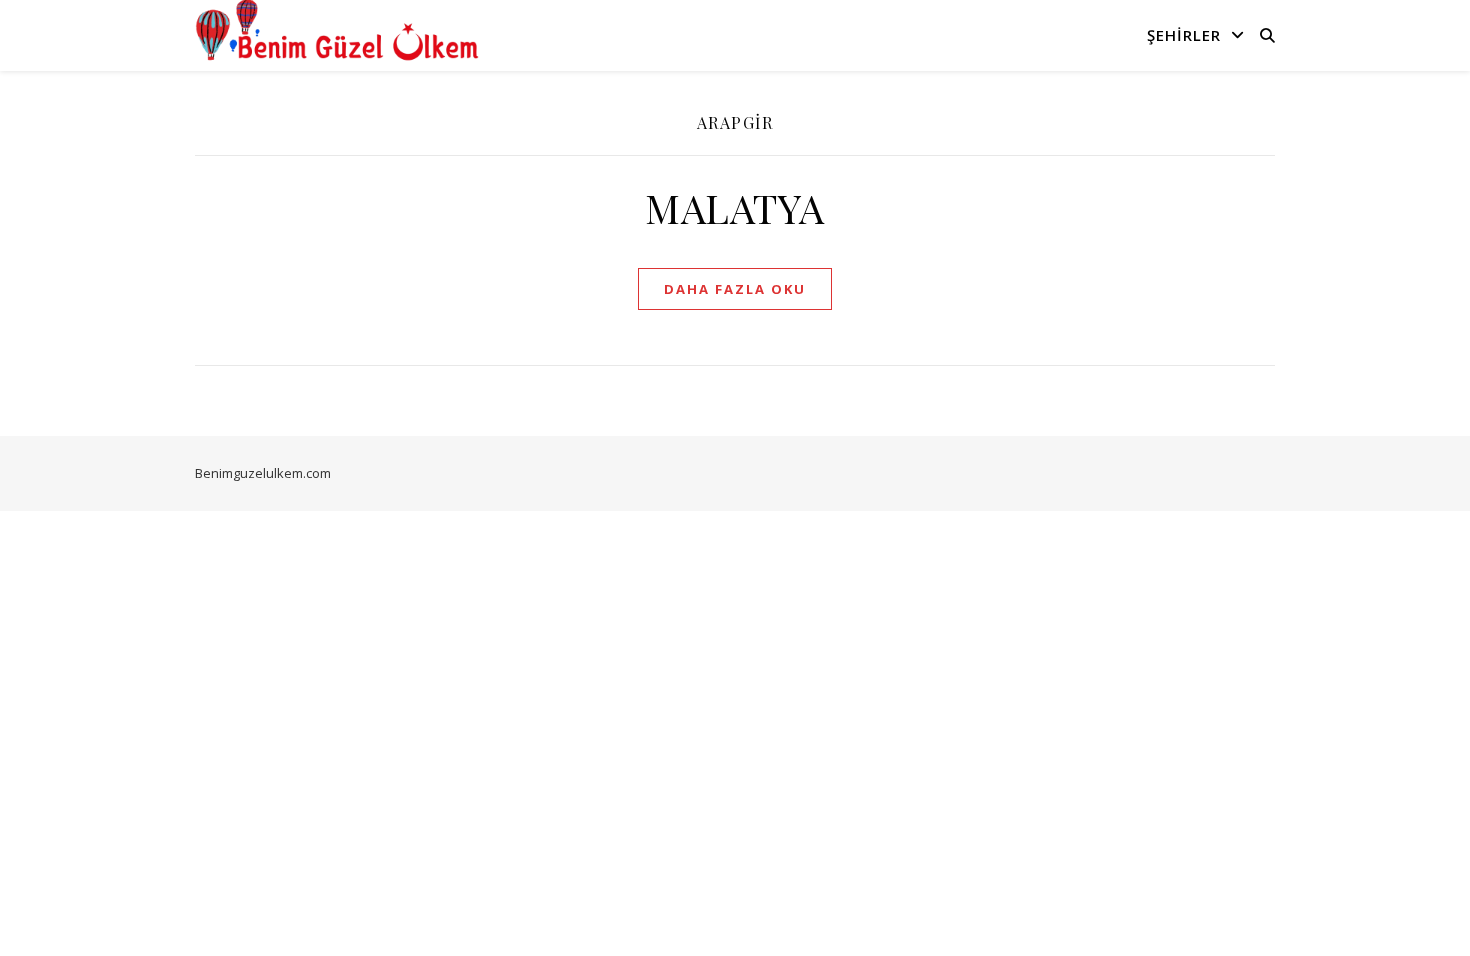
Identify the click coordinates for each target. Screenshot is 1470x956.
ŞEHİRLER (1184, 35)
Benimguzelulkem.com (263, 473)
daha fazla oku (735, 289)
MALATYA (735, 207)
